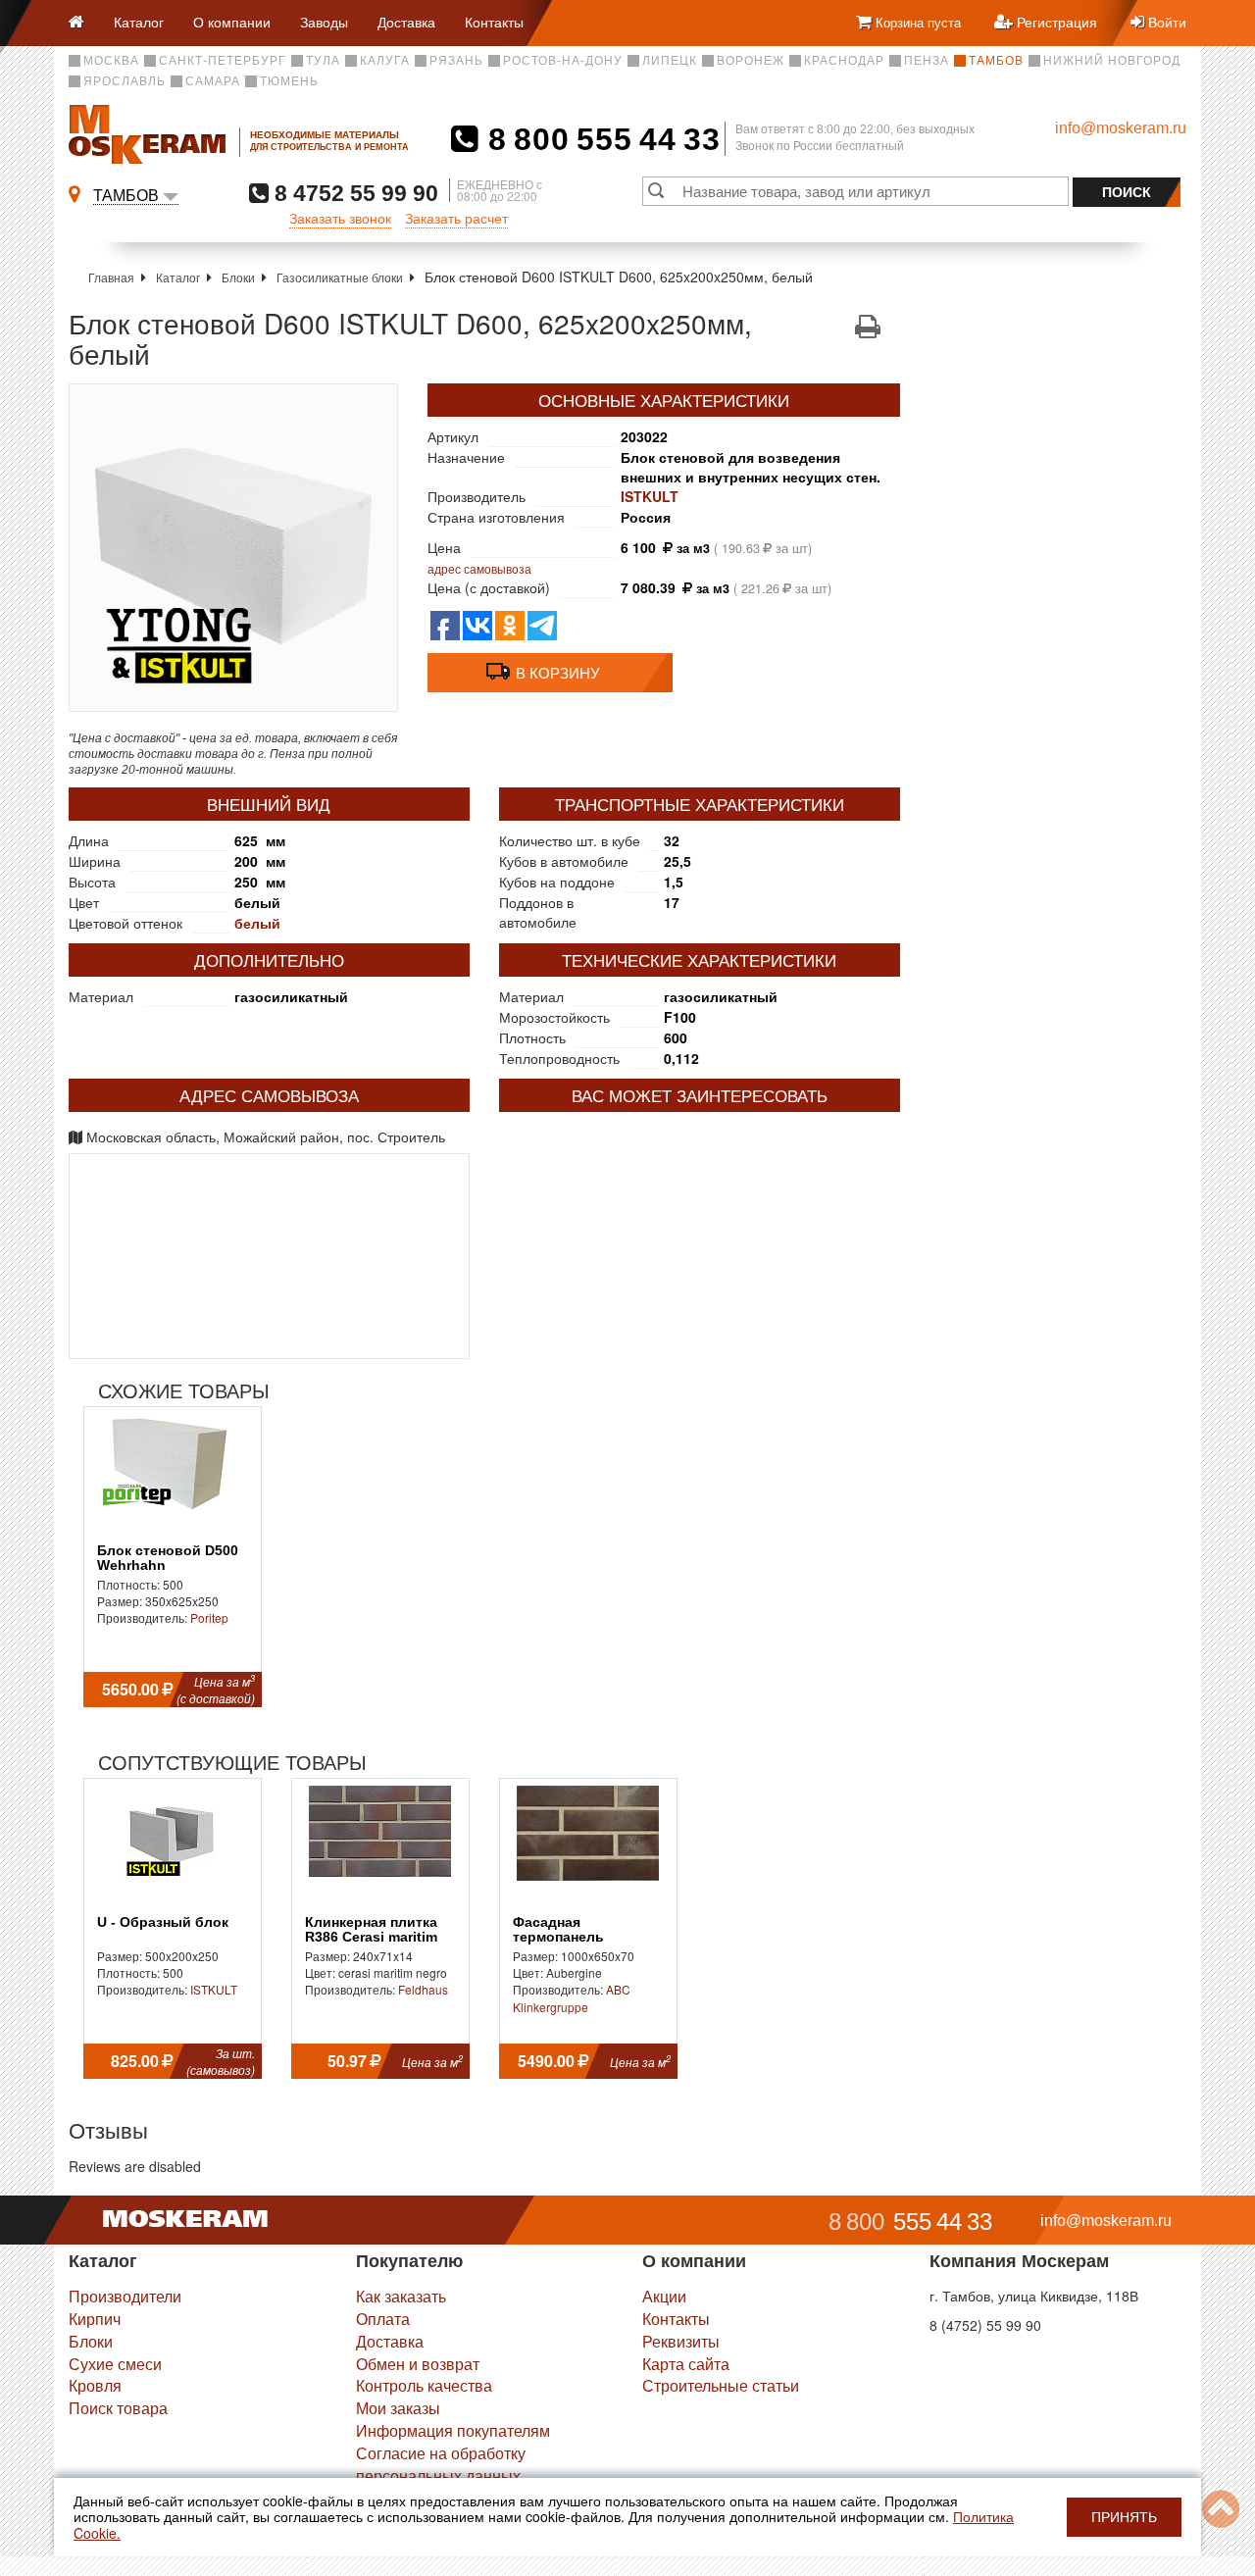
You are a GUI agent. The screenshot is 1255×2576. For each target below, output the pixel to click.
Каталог (139, 22)
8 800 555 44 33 (600, 139)
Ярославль (125, 81)
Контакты (494, 22)
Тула (323, 61)
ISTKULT (650, 496)
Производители (125, 2296)
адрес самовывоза (479, 568)
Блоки (238, 277)
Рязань (456, 61)
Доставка (406, 22)
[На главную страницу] (84, 23)
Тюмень (289, 81)
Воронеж (751, 61)
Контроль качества (424, 2385)
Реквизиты (681, 2341)
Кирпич (95, 2319)
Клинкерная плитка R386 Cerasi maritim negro (371, 1938)
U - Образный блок (163, 1922)
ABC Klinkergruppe (572, 1997)
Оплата (383, 2319)
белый (257, 923)
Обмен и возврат (418, 2364)
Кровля (95, 2385)
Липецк (670, 61)
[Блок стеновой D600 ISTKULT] (233, 548)
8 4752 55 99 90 (353, 193)
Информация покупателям (453, 2430)
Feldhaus (423, 1989)
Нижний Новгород (1112, 61)
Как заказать (401, 2296)
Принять (1124, 2517)
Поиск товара (118, 2408)
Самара (213, 81)
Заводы (324, 22)
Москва (111, 61)
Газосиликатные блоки (340, 277)
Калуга (385, 61)
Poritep (209, 1617)
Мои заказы (398, 2408)
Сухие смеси (115, 2364)
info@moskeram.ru (1121, 128)
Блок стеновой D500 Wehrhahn (168, 1558)
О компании (232, 22)
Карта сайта (686, 2364)
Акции (664, 2296)
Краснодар (844, 61)
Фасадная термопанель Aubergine (558, 1938)
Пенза (927, 61)
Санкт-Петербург (223, 61)
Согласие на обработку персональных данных (441, 2464)
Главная (111, 277)
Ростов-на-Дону (563, 61)
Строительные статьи (721, 2385)
